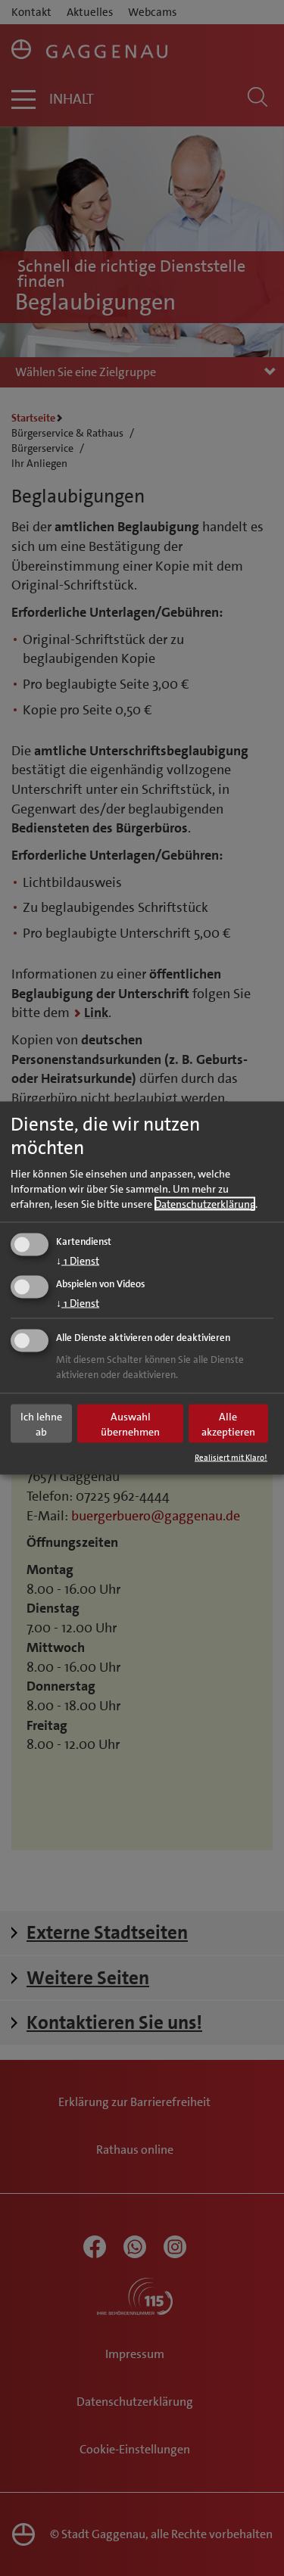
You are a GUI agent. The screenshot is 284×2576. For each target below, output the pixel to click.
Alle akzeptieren (228, 1423)
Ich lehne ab (41, 1423)
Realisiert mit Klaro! (231, 1458)
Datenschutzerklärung (205, 1204)
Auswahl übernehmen (130, 1423)
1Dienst (78, 1261)
